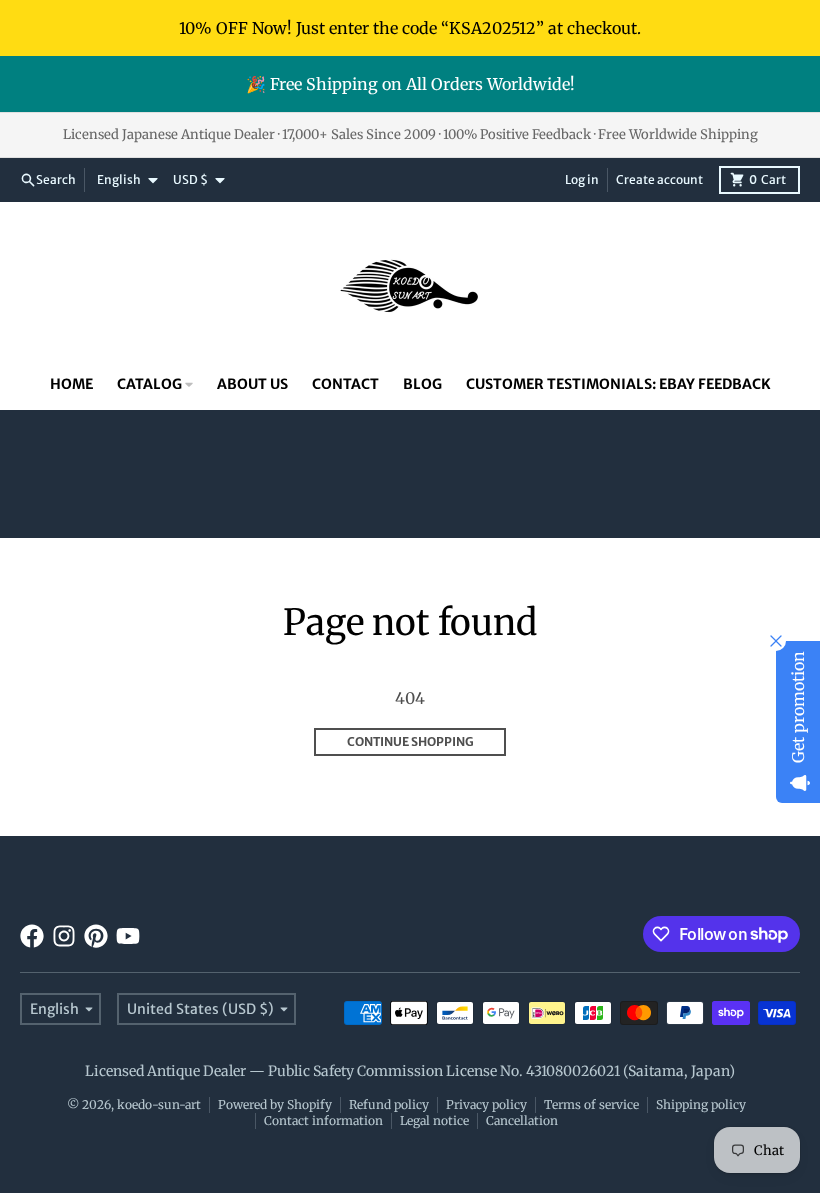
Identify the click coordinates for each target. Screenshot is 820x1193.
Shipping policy (701, 1104)
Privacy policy (486, 1104)
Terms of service (591, 1104)
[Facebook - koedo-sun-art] (32, 936)
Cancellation (522, 1120)
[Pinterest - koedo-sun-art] (96, 936)
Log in (582, 179)
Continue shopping (410, 741)
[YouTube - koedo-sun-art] (128, 936)
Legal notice (434, 1120)
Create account (659, 179)
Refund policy (389, 1104)
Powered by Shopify (275, 1104)
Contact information (323, 1120)
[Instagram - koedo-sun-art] (64, 936)
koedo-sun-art (159, 1104)
